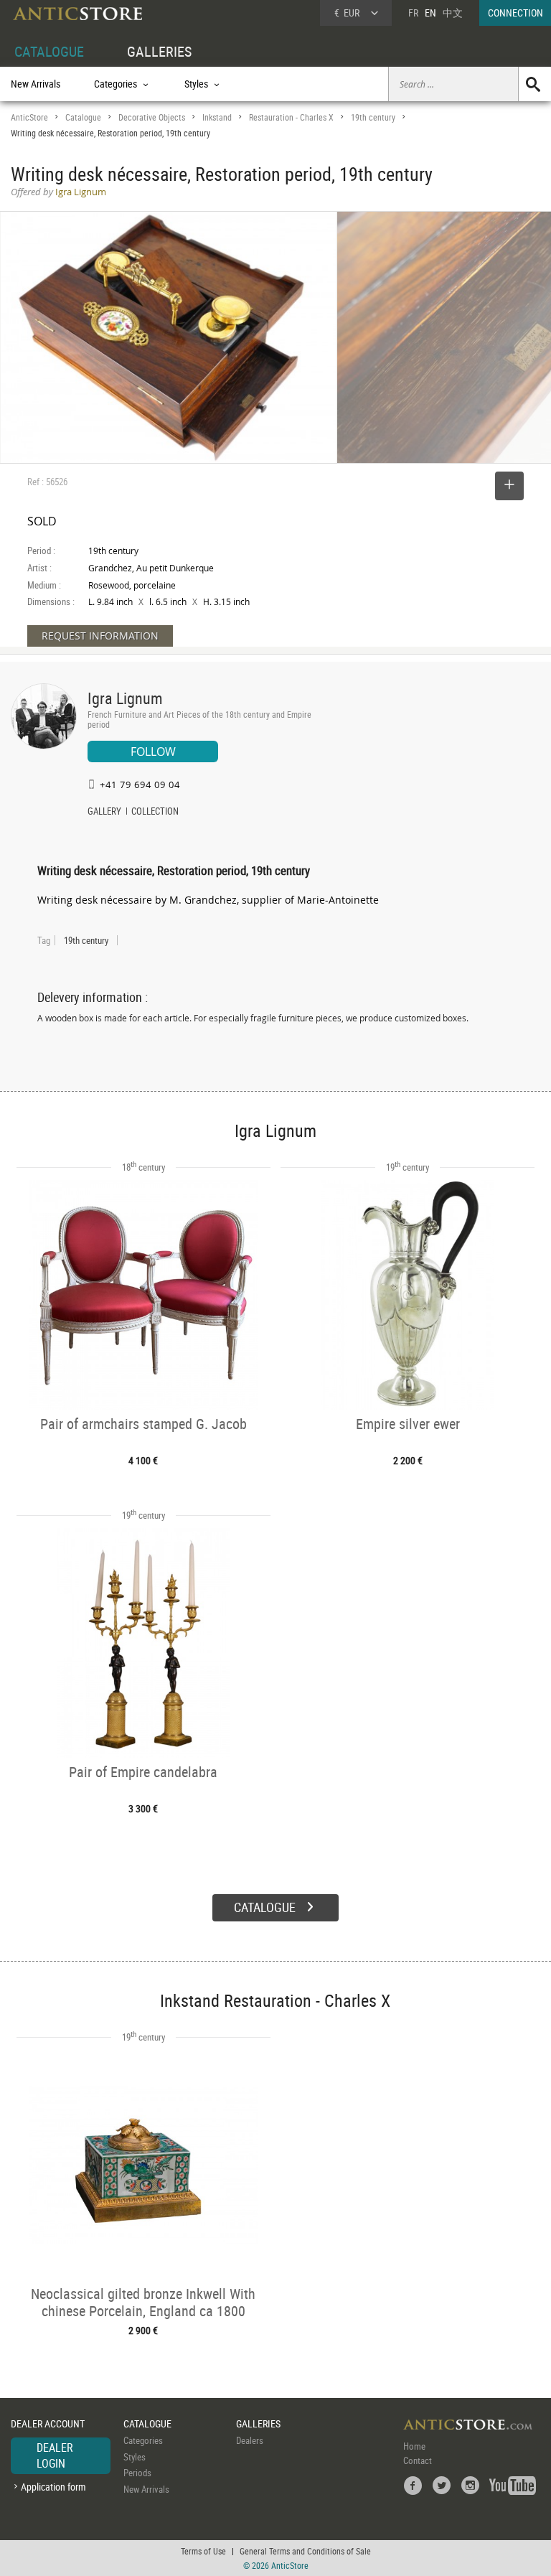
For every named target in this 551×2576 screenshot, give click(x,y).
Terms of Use (203, 2551)
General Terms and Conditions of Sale (305, 2551)
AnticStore (29, 117)
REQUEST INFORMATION (100, 636)
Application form (53, 2487)
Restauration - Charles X (291, 117)
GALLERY (104, 812)
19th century (373, 117)
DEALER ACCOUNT (48, 2423)
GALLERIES (159, 51)
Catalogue (83, 117)
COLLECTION (155, 812)
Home (414, 2446)
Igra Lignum (125, 698)
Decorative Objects (152, 117)
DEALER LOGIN (55, 2455)
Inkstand (217, 117)
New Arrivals (36, 84)
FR (413, 13)
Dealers (250, 2440)
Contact (418, 2460)
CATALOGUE (49, 51)
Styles (135, 2457)
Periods (137, 2473)
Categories (143, 2440)
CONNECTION (515, 13)
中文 (453, 13)
